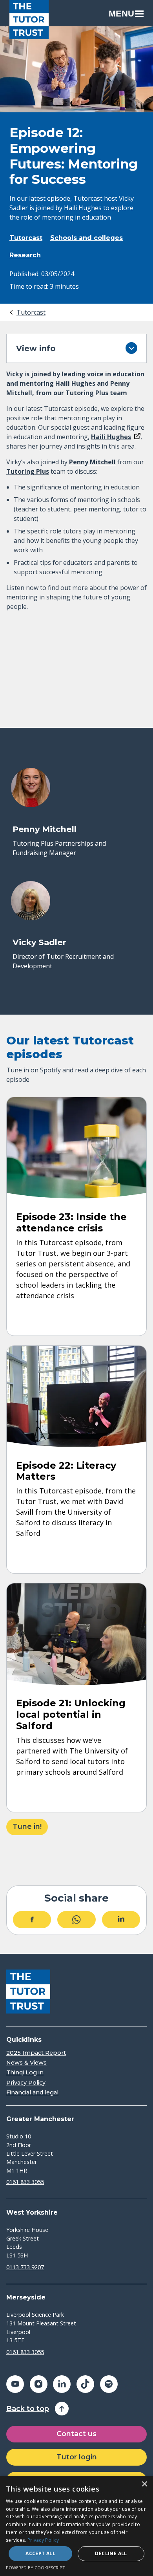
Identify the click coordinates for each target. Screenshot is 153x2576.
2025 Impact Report (36, 2053)
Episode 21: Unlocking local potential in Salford (71, 1714)
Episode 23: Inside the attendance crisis (71, 1222)
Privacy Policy (26, 2083)
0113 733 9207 (25, 2267)
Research (25, 255)
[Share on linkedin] (121, 1920)
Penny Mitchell (92, 462)
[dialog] (76, 2526)
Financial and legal (32, 2093)
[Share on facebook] (32, 1920)
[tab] (27, 312)
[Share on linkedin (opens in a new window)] (62, 2384)
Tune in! (27, 1827)
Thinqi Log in (25, 2073)
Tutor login (77, 2457)
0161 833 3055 (25, 2182)
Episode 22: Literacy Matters (66, 1471)
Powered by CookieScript (36, 2568)
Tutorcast (26, 238)
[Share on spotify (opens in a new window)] (109, 2384)
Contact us (76, 2434)
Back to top (28, 2409)
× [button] (144, 2484)
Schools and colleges (87, 238)
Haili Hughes (111, 437)
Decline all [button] (111, 2553)
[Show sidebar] (131, 348)
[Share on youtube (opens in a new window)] (15, 2384)
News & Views (26, 2063)
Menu (121, 14)
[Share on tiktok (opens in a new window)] (85, 2384)
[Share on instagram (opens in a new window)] (39, 2384)
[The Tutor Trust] (29, 20)
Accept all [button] (40, 2553)
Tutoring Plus (28, 471)
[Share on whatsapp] (76, 1920)
